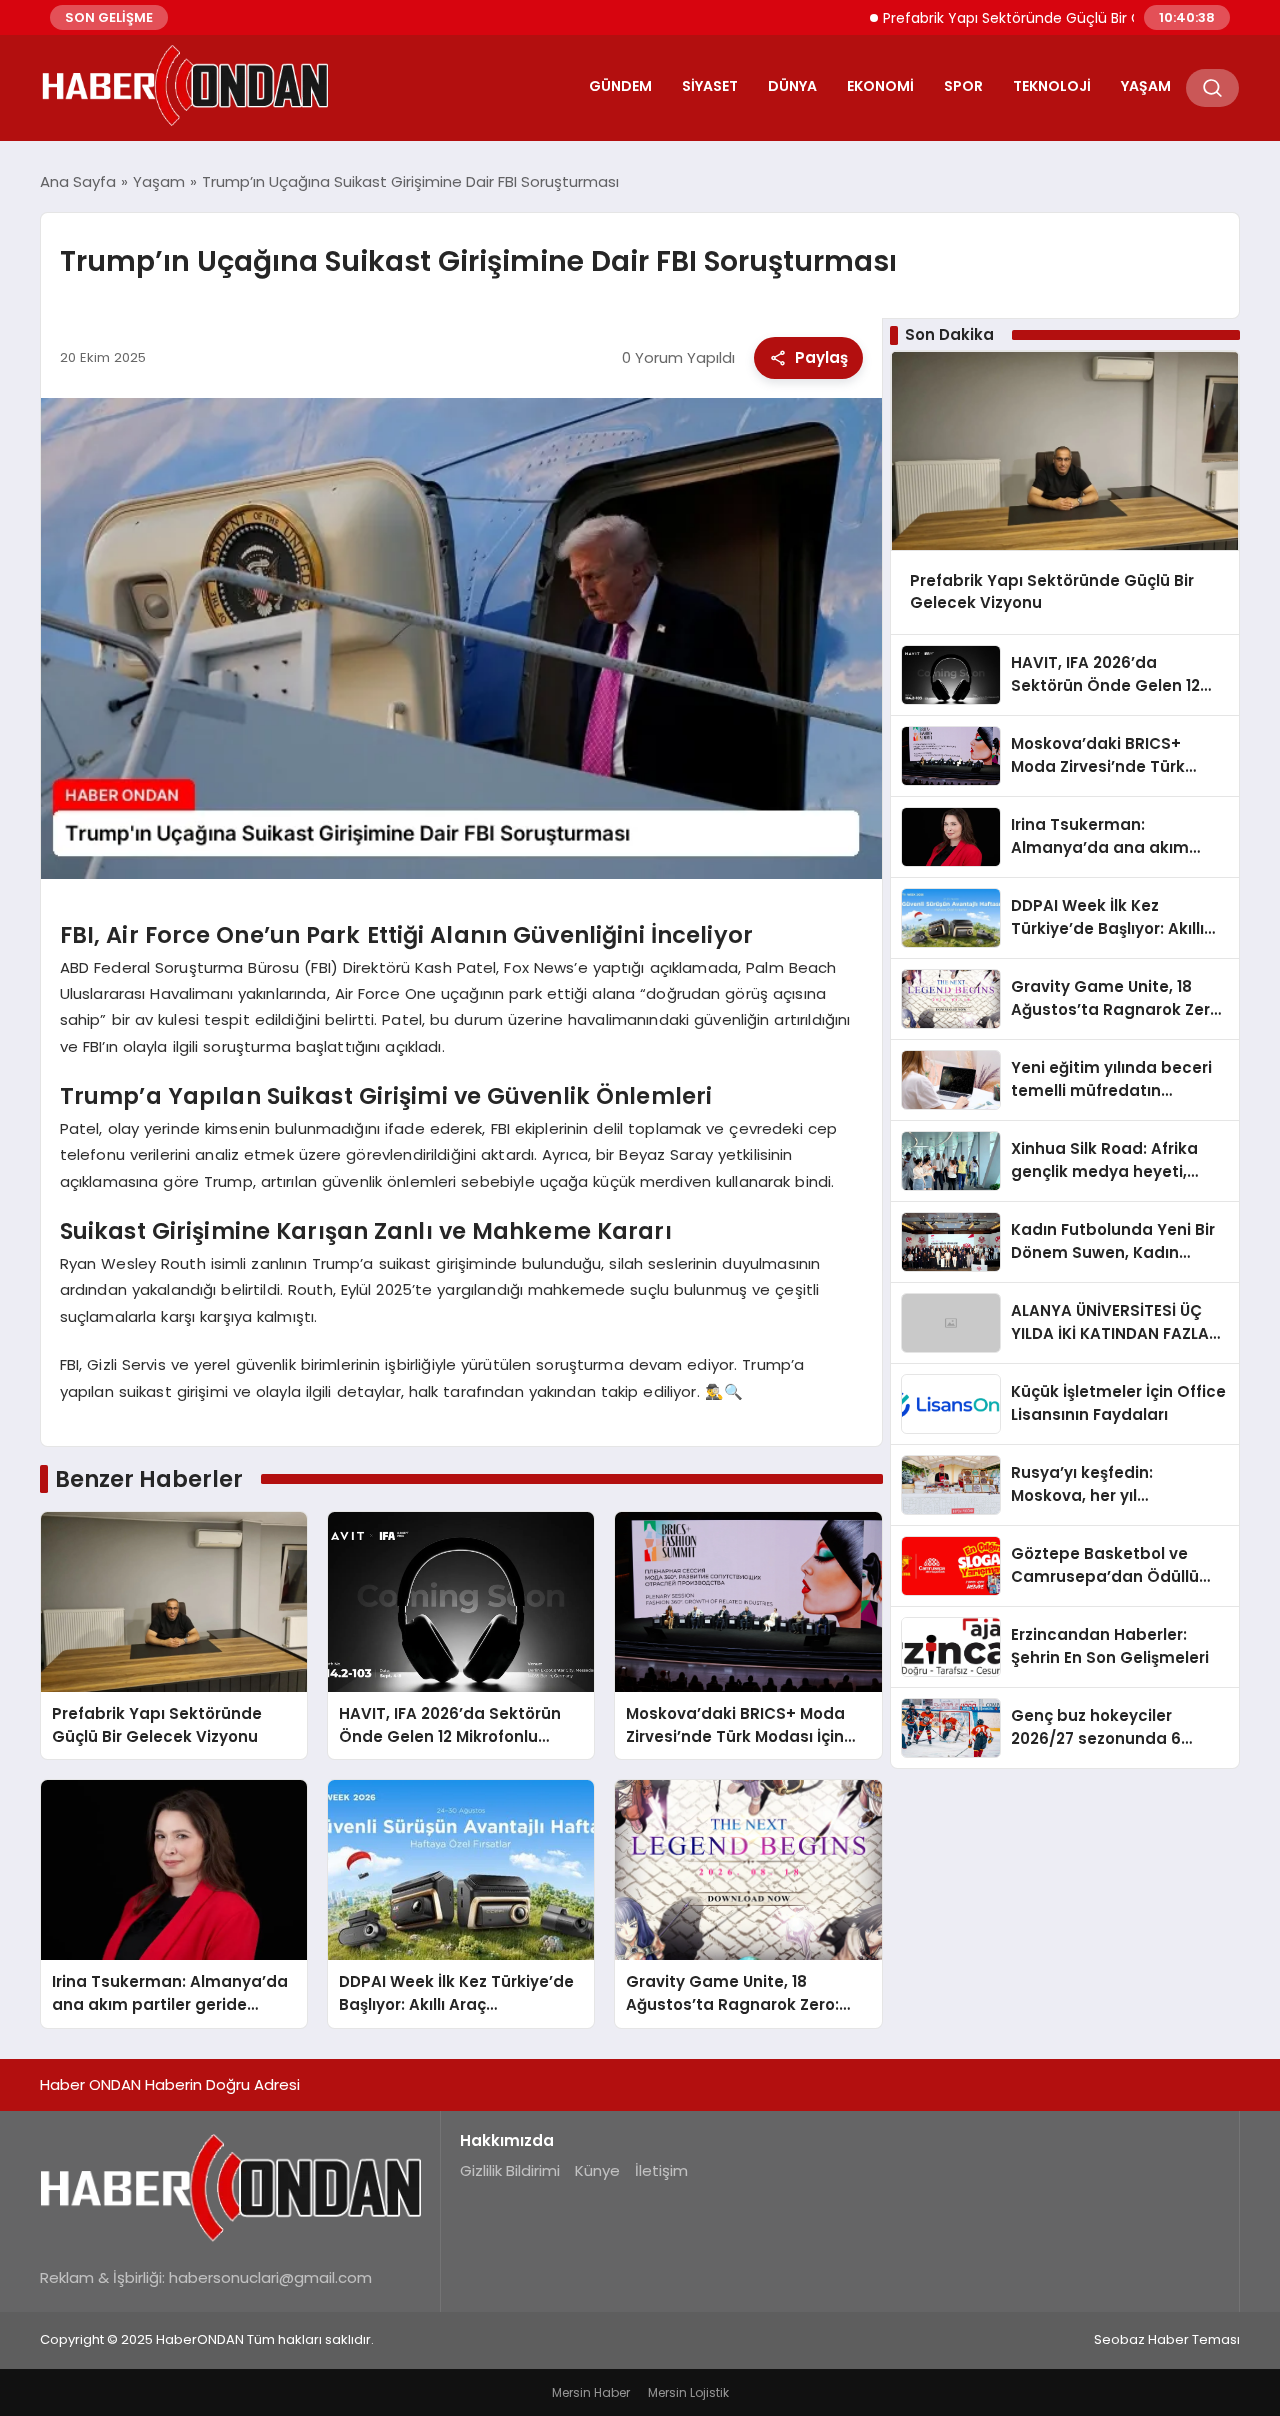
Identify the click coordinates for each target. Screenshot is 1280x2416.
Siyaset (710, 86)
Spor (963, 86)
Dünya (792, 86)
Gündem (620, 86)
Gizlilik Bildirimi (510, 2170)
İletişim (661, 2170)
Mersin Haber (591, 2392)
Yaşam (1146, 86)
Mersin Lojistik (688, 2392)
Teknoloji (1052, 86)
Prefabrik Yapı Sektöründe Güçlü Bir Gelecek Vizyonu (1006, 18)
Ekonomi (880, 86)
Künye (597, 2170)
